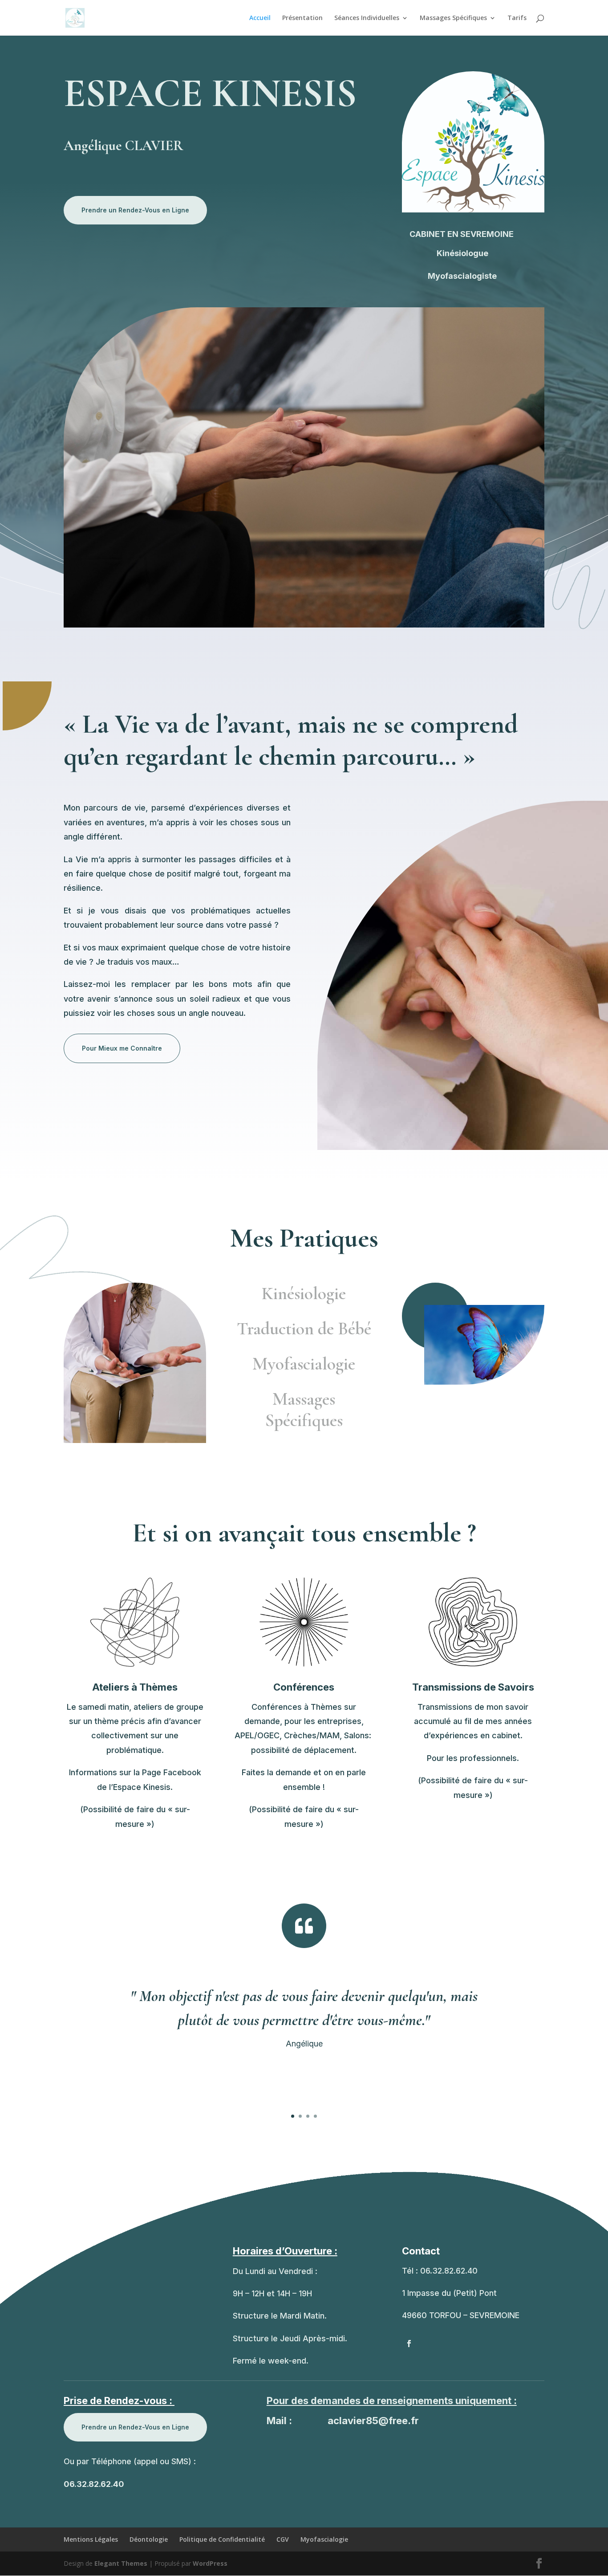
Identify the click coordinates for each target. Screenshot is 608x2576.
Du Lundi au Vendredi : (275, 2271)
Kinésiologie (304, 1293)
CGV (283, 2539)
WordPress (210, 2563)
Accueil (260, 18)
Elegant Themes (121, 2563)
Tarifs (517, 18)
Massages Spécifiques (453, 18)
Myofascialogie (304, 1364)
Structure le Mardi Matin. (280, 2316)
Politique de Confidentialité (222, 2539)
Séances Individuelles (367, 18)
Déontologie (149, 2539)
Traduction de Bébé (304, 1329)
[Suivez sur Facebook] (409, 2344)
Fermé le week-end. (271, 2361)
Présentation (302, 18)
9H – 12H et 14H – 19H (272, 2293)
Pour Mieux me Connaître (122, 1048)
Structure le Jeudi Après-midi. (290, 2338)
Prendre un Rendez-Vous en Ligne (135, 210)
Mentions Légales (91, 2539)
